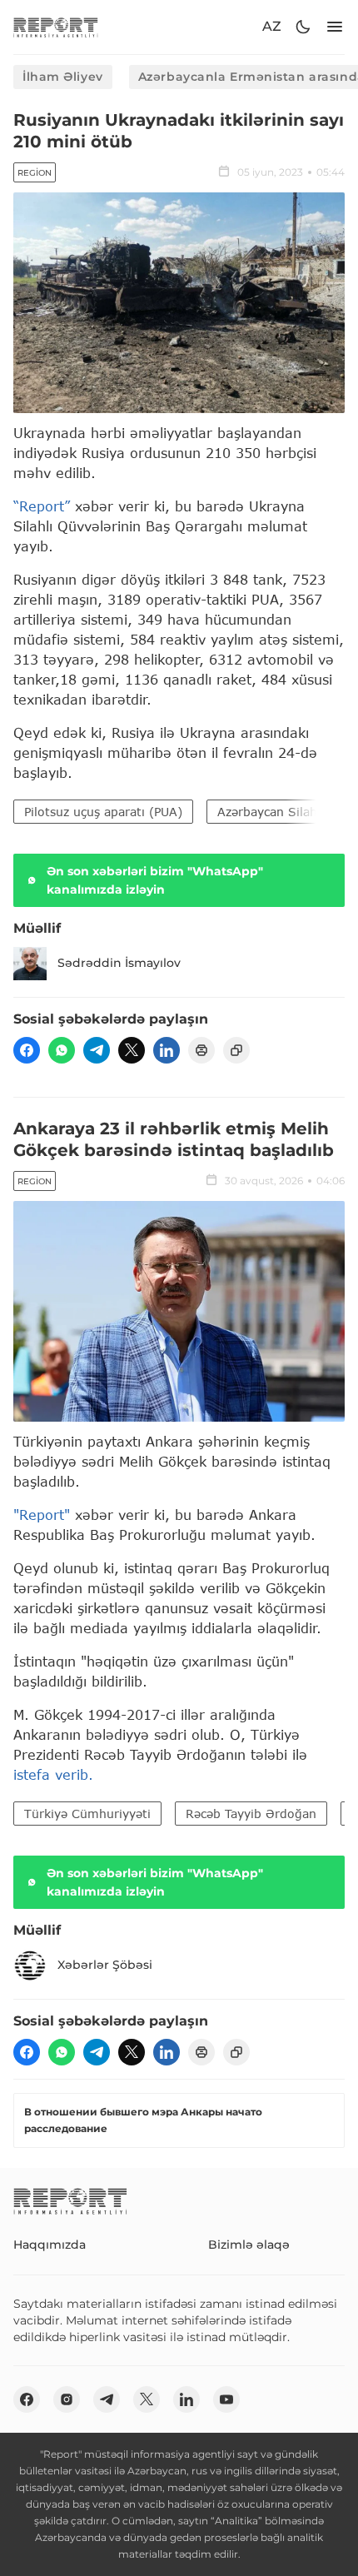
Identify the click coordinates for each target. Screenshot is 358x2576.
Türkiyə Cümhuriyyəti (87, 1814)
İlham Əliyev (63, 77)
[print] (201, 1050)
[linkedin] (167, 1050)
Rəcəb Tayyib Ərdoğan (251, 1814)
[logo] (56, 27)
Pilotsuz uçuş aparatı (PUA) (103, 812)
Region (35, 173)
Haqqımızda (50, 2245)
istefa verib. (53, 1774)
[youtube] (226, 2399)
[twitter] (132, 1050)
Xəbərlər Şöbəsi (105, 1965)
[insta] (67, 2399)
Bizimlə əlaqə (249, 2245)
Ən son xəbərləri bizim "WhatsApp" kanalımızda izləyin (155, 880)
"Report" (42, 1515)
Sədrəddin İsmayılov (119, 963)
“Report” (42, 506)
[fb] (27, 1050)
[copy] (236, 1050)
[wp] (62, 1050)
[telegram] (97, 1050)
